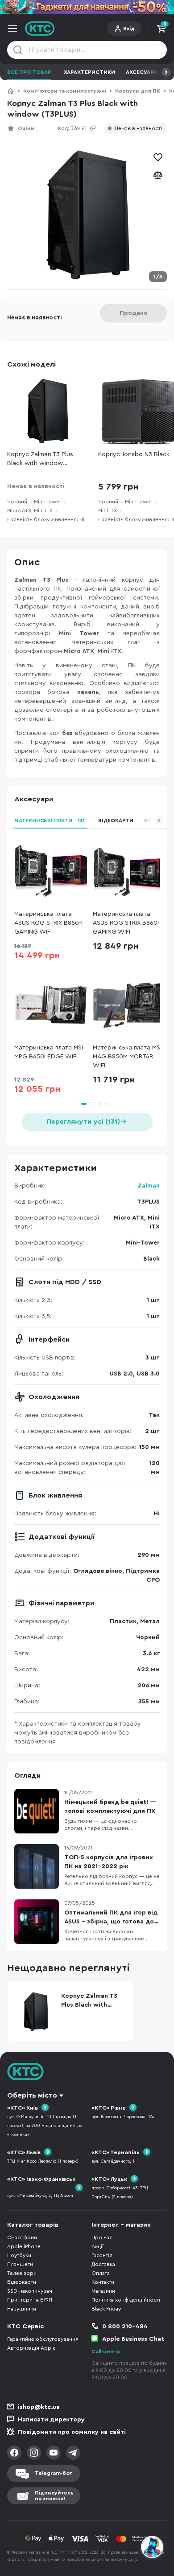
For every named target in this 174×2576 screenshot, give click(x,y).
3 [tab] (107, 1104)
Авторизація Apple (31, 2348)
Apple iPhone (24, 2246)
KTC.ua (40, 29)
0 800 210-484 (125, 2327)
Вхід (129, 29)
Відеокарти (116, 821)
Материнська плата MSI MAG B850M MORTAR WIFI (127, 1057)
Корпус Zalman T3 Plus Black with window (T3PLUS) (40, 459)
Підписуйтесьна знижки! (54, 2496)
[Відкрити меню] (12, 29)
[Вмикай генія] (87, 7)
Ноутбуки (19, 2255)
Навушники (22, 2309)
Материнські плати (50, 821)
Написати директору (51, 2420)
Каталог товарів (33, 2225)
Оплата (101, 2273)
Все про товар (29, 72)
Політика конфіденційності (126, 2300)
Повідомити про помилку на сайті (72, 2432)
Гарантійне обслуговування (43, 2339)
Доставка (103, 2264)
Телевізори (22, 2273)
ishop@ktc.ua (39, 2407)
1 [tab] (88, 1104)
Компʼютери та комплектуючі (65, 91)
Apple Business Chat (133, 2339)
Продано (134, 313)
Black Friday (106, 2309)
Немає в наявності (138, 129)
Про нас (102, 2237)
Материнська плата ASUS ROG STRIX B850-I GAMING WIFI (48, 923)
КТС (11, 91)
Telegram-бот (54, 2473)
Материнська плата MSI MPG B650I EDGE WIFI (49, 1052)
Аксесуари (142, 72)
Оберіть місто (32, 2095)
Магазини (103, 2291)
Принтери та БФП (30, 2300)
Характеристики (89, 72)
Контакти (103, 2282)
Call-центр (106, 2351)
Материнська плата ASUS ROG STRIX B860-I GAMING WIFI (127, 923)
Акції (97, 2246)
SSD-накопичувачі (30, 2291)
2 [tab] (100, 1104)
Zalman (149, 1186)
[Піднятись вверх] (153, 2523)
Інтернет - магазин (121, 2225)
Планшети (20, 2264)
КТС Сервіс (25, 2327)
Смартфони (22, 2237)
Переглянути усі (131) (83, 1122)
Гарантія (102, 2255)
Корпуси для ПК (138, 91)
